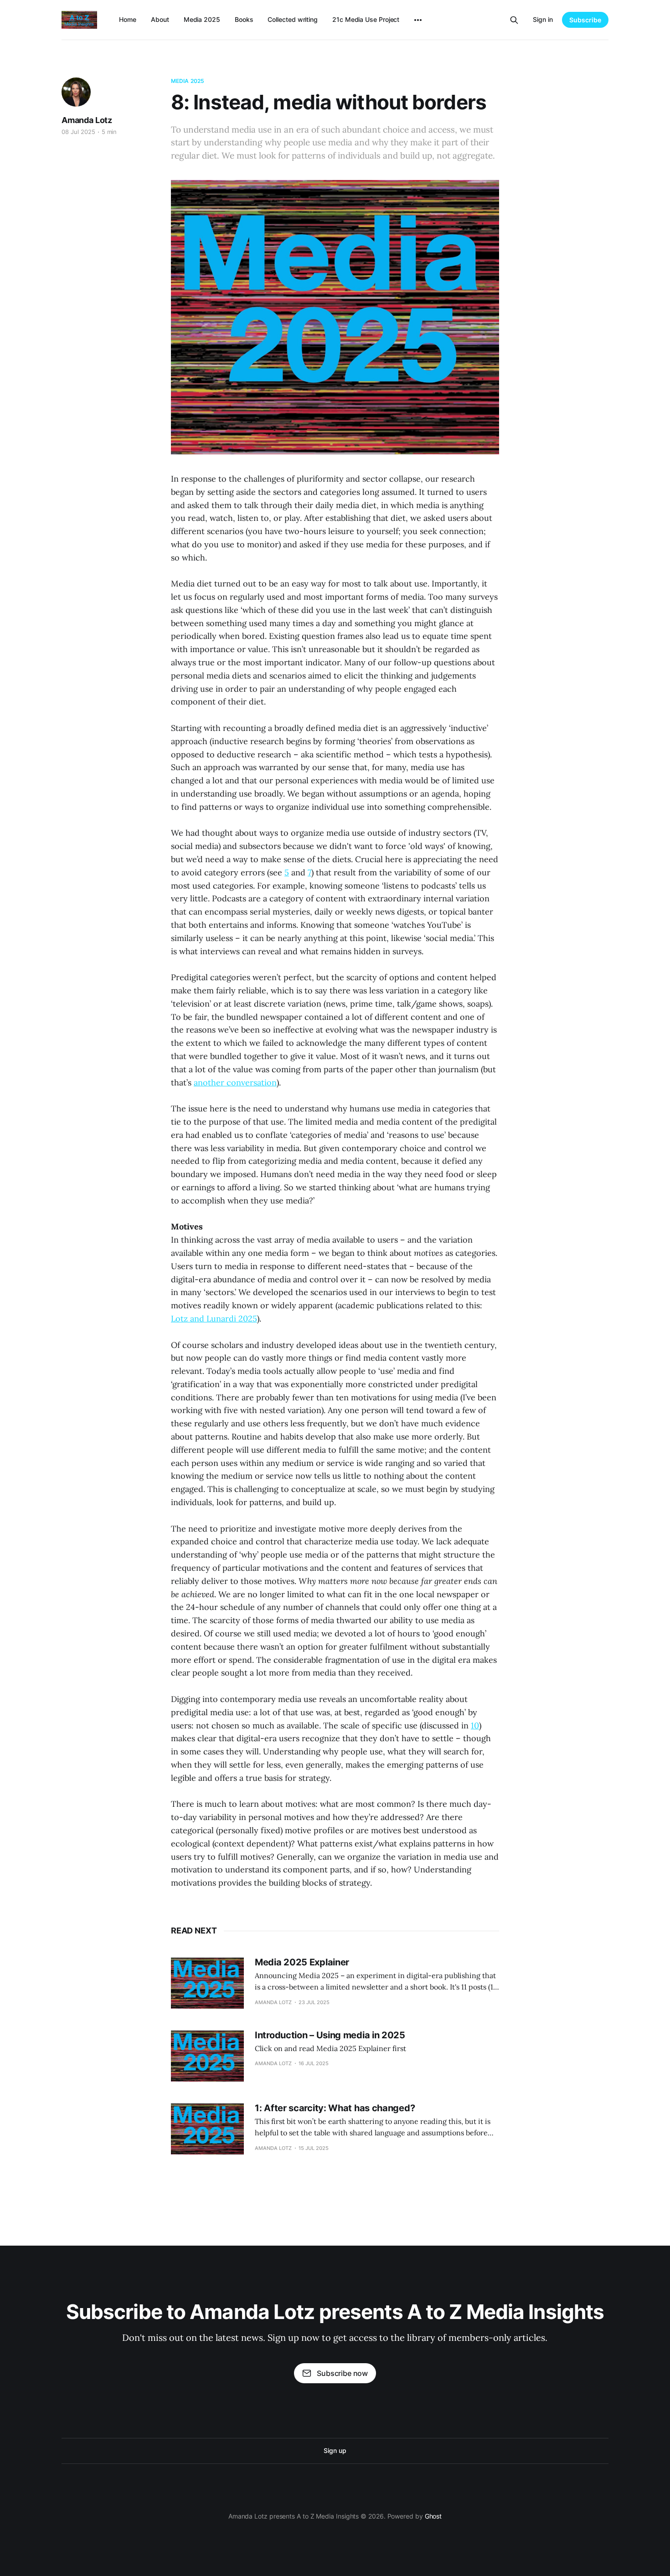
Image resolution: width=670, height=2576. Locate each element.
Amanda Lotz (87, 120)
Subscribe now (342, 2373)
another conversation (235, 1082)
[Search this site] (514, 20)
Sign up (335, 2450)
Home (128, 19)
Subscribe (585, 20)
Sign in (543, 19)
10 (475, 1725)
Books (244, 19)
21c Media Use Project (366, 19)
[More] (418, 20)
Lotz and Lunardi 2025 (214, 1319)
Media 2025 (202, 19)
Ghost (433, 2516)
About (160, 19)
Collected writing (293, 19)
